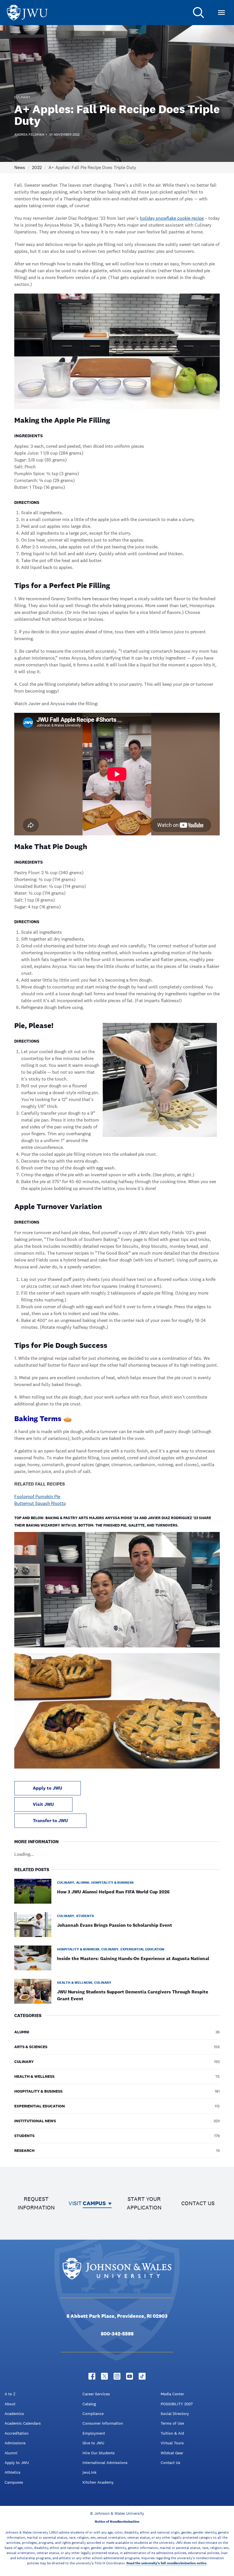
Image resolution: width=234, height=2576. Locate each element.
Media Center (172, 2394)
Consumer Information (103, 2423)
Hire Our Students (99, 2453)
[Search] (199, 13)
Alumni (11, 2453)
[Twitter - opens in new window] (104, 2376)
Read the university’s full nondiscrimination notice (166, 2563)
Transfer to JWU (50, 1821)
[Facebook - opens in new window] (92, 2376)
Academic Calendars (23, 2423)
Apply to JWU (48, 1788)
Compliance (93, 2414)
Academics (14, 2414)
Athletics (13, 2472)
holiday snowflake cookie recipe (172, 218)
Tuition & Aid (172, 2433)
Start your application (144, 2203)
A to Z (10, 2394)
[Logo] (27, 13)
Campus (94, 2203)
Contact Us (171, 2463)
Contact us (198, 2203)
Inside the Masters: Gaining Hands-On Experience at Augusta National (133, 1959)
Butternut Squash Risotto (40, 1503)
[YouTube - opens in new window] (130, 2376)
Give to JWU (93, 2443)
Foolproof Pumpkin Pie (37, 1496)
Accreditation (17, 2433)
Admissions (15, 2443)
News (20, 167)
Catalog (89, 2404)
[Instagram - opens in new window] (117, 2376)
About (10, 2404)
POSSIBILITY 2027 (177, 2404)
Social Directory (175, 2414)
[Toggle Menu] (221, 13)
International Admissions (105, 2463)
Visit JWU (43, 1804)
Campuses (14, 2482)
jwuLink (89, 2472)
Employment (94, 2433)
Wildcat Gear (172, 2453)
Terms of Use (172, 2423)
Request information (36, 2203)
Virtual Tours (172, 2443)
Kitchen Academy (98, 2482)
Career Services (96, 2394)
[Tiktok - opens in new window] (142, 2376)
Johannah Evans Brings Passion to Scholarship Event (115, 1925)
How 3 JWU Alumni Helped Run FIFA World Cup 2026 (113, 1892)
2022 (37, 167)
